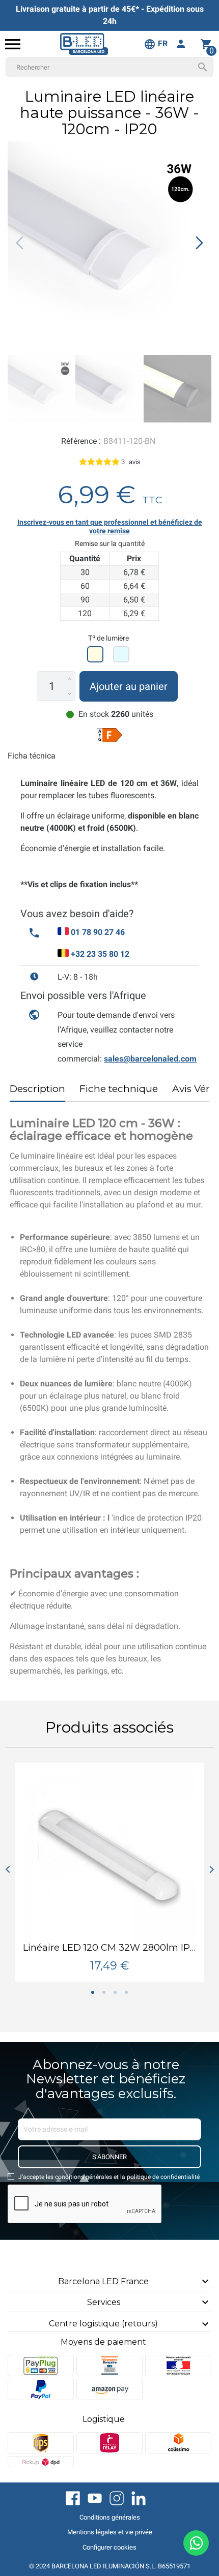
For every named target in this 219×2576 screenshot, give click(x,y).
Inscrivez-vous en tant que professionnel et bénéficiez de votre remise (110, 527)
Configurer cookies (109, 2547)
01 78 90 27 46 (98, 932)
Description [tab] (37, 1089)
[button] (199, 243)
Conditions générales (110, 2517)
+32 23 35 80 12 (100, 954)
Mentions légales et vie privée (110, 2532)
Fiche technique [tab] (119, 1089)
